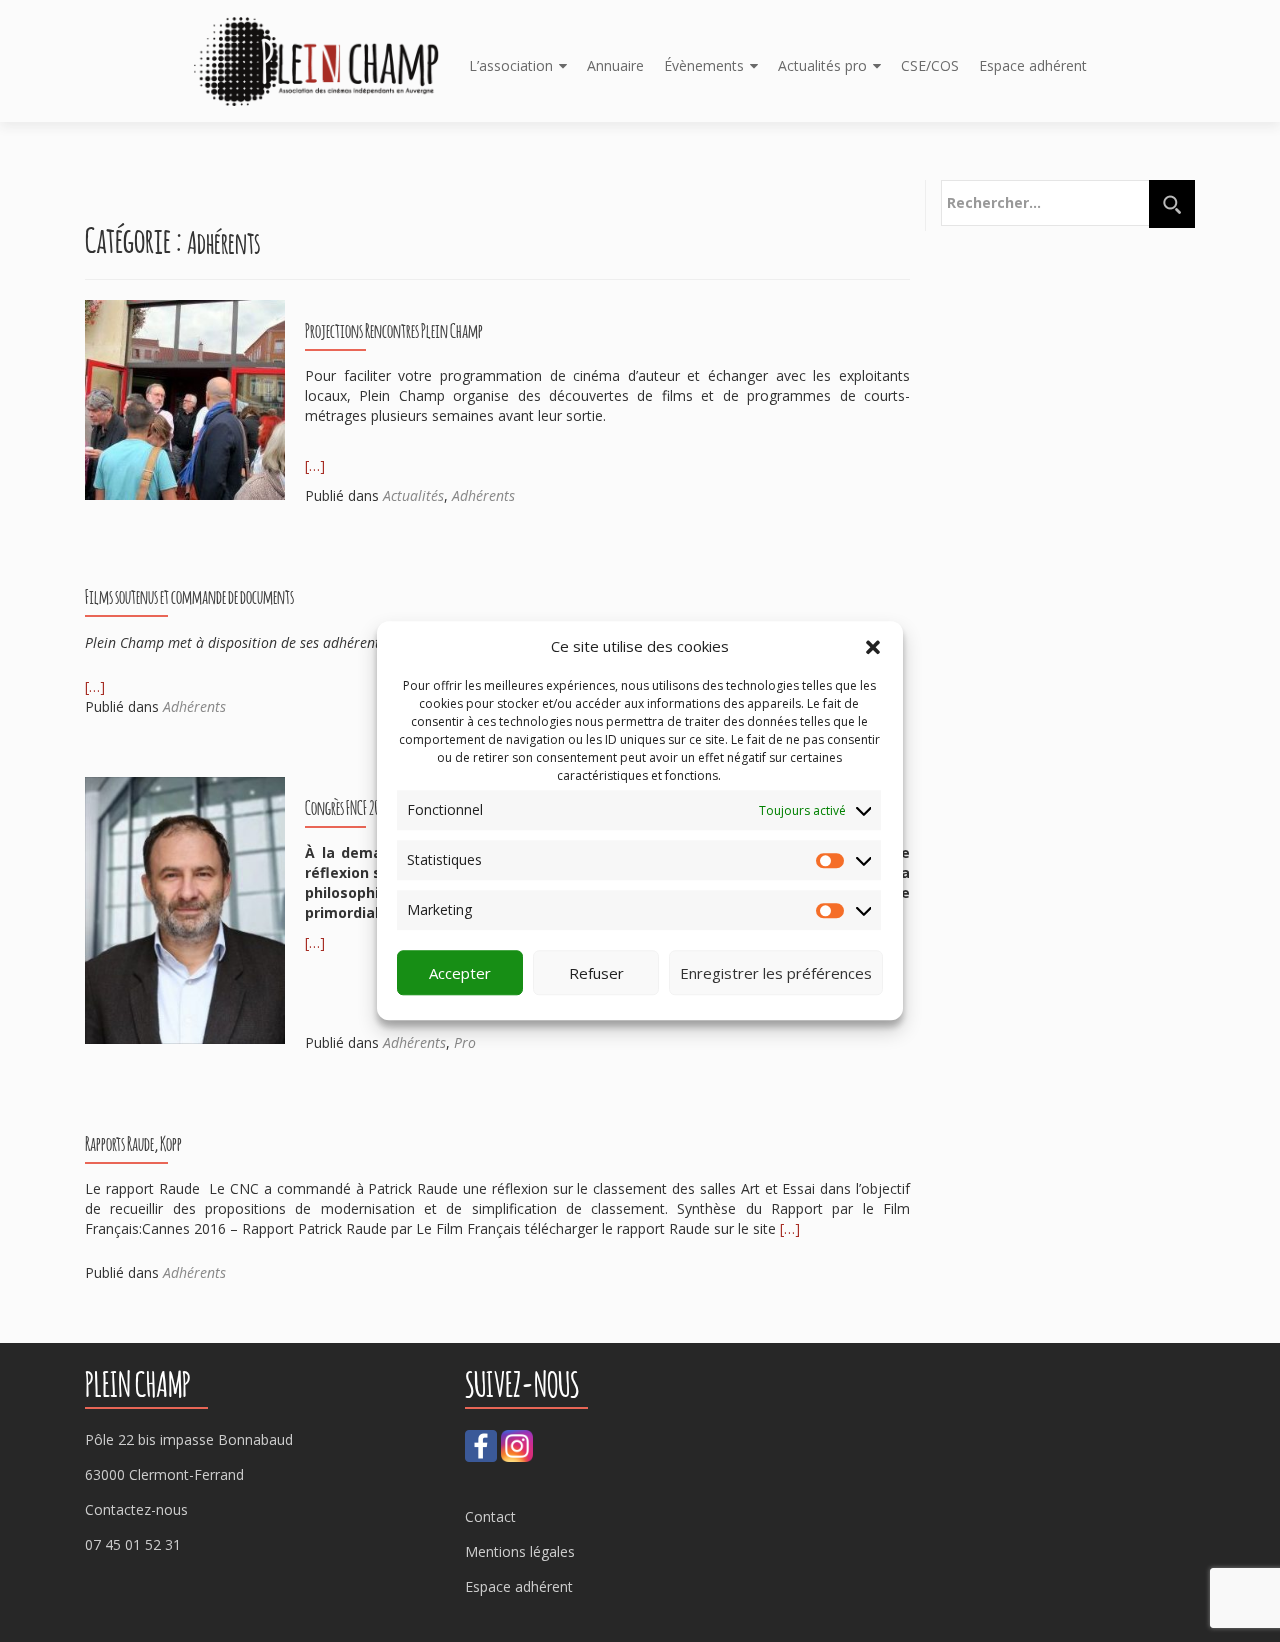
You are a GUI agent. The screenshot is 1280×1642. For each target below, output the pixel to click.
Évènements (704, 65)
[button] (873, 647)
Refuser (596, 973)
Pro (465, 1042)
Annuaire (615, 65)
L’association (511, 65)
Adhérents (483, 495)
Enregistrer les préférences (776, 973)
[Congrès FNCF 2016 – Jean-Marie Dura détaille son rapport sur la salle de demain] (185, 908)
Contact (490, 1516)
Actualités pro (822, 65)
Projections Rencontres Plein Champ (394, 330)
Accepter (460, 973)
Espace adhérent (1033, 65)
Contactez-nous (136, 1509)
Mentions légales (520, 1551)
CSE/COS (930, 65)
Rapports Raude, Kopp (133, 1143)
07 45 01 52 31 (133, 1544)
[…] (315, 465)
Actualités (413, 495)
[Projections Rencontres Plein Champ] (185, 397)
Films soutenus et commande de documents (189, 596)
